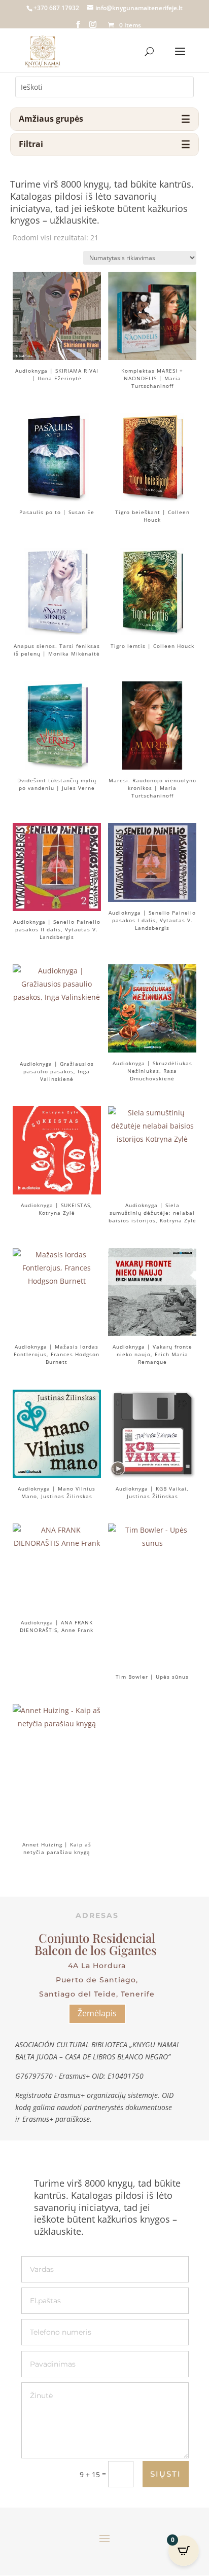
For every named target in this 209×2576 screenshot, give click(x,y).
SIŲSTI (166, 2474)
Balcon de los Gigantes (97, 1950)
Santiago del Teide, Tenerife (97, 1994)
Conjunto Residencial (97, 1938)
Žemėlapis (97, 2013)
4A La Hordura (97, 1966)
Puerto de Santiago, (97, 1980)
